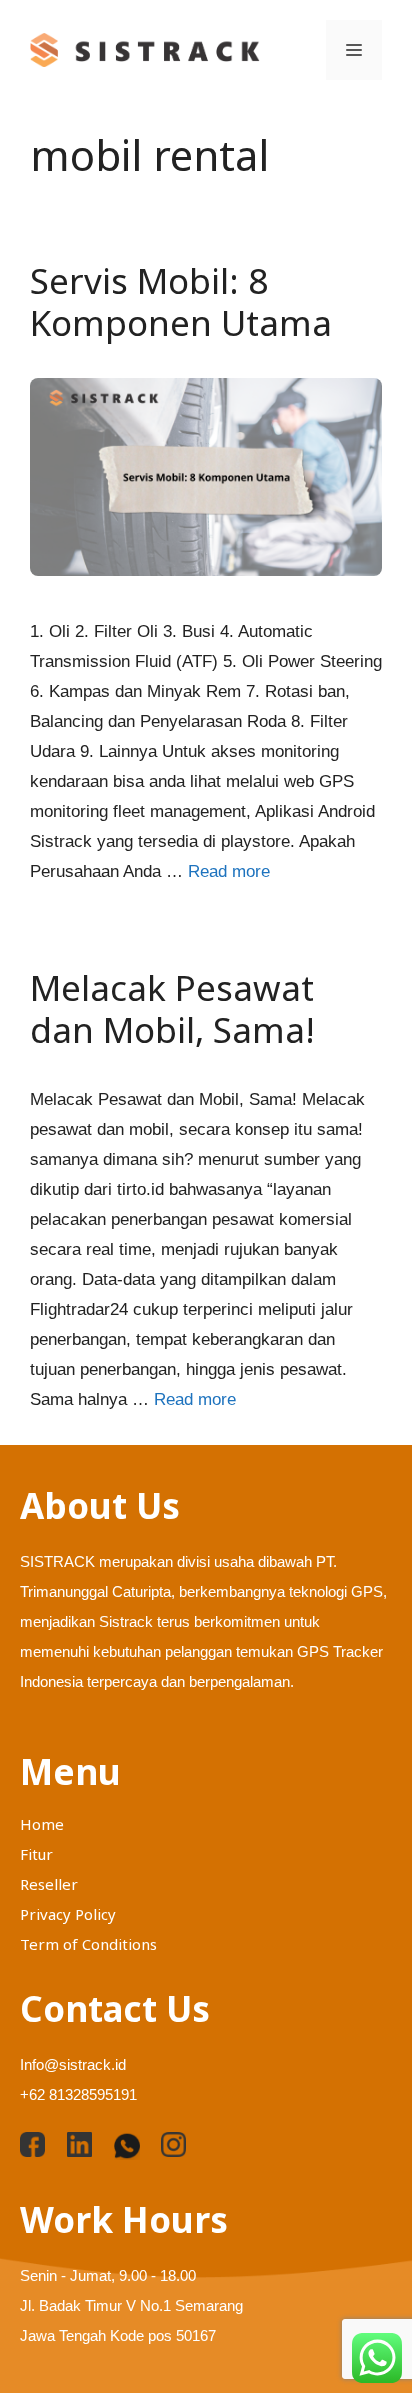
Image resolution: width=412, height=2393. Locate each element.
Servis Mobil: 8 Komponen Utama (181, 301)
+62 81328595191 (78, 2094)
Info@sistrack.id (73, 2064)
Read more (229, 871)
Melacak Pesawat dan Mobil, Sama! (172, 1008)
